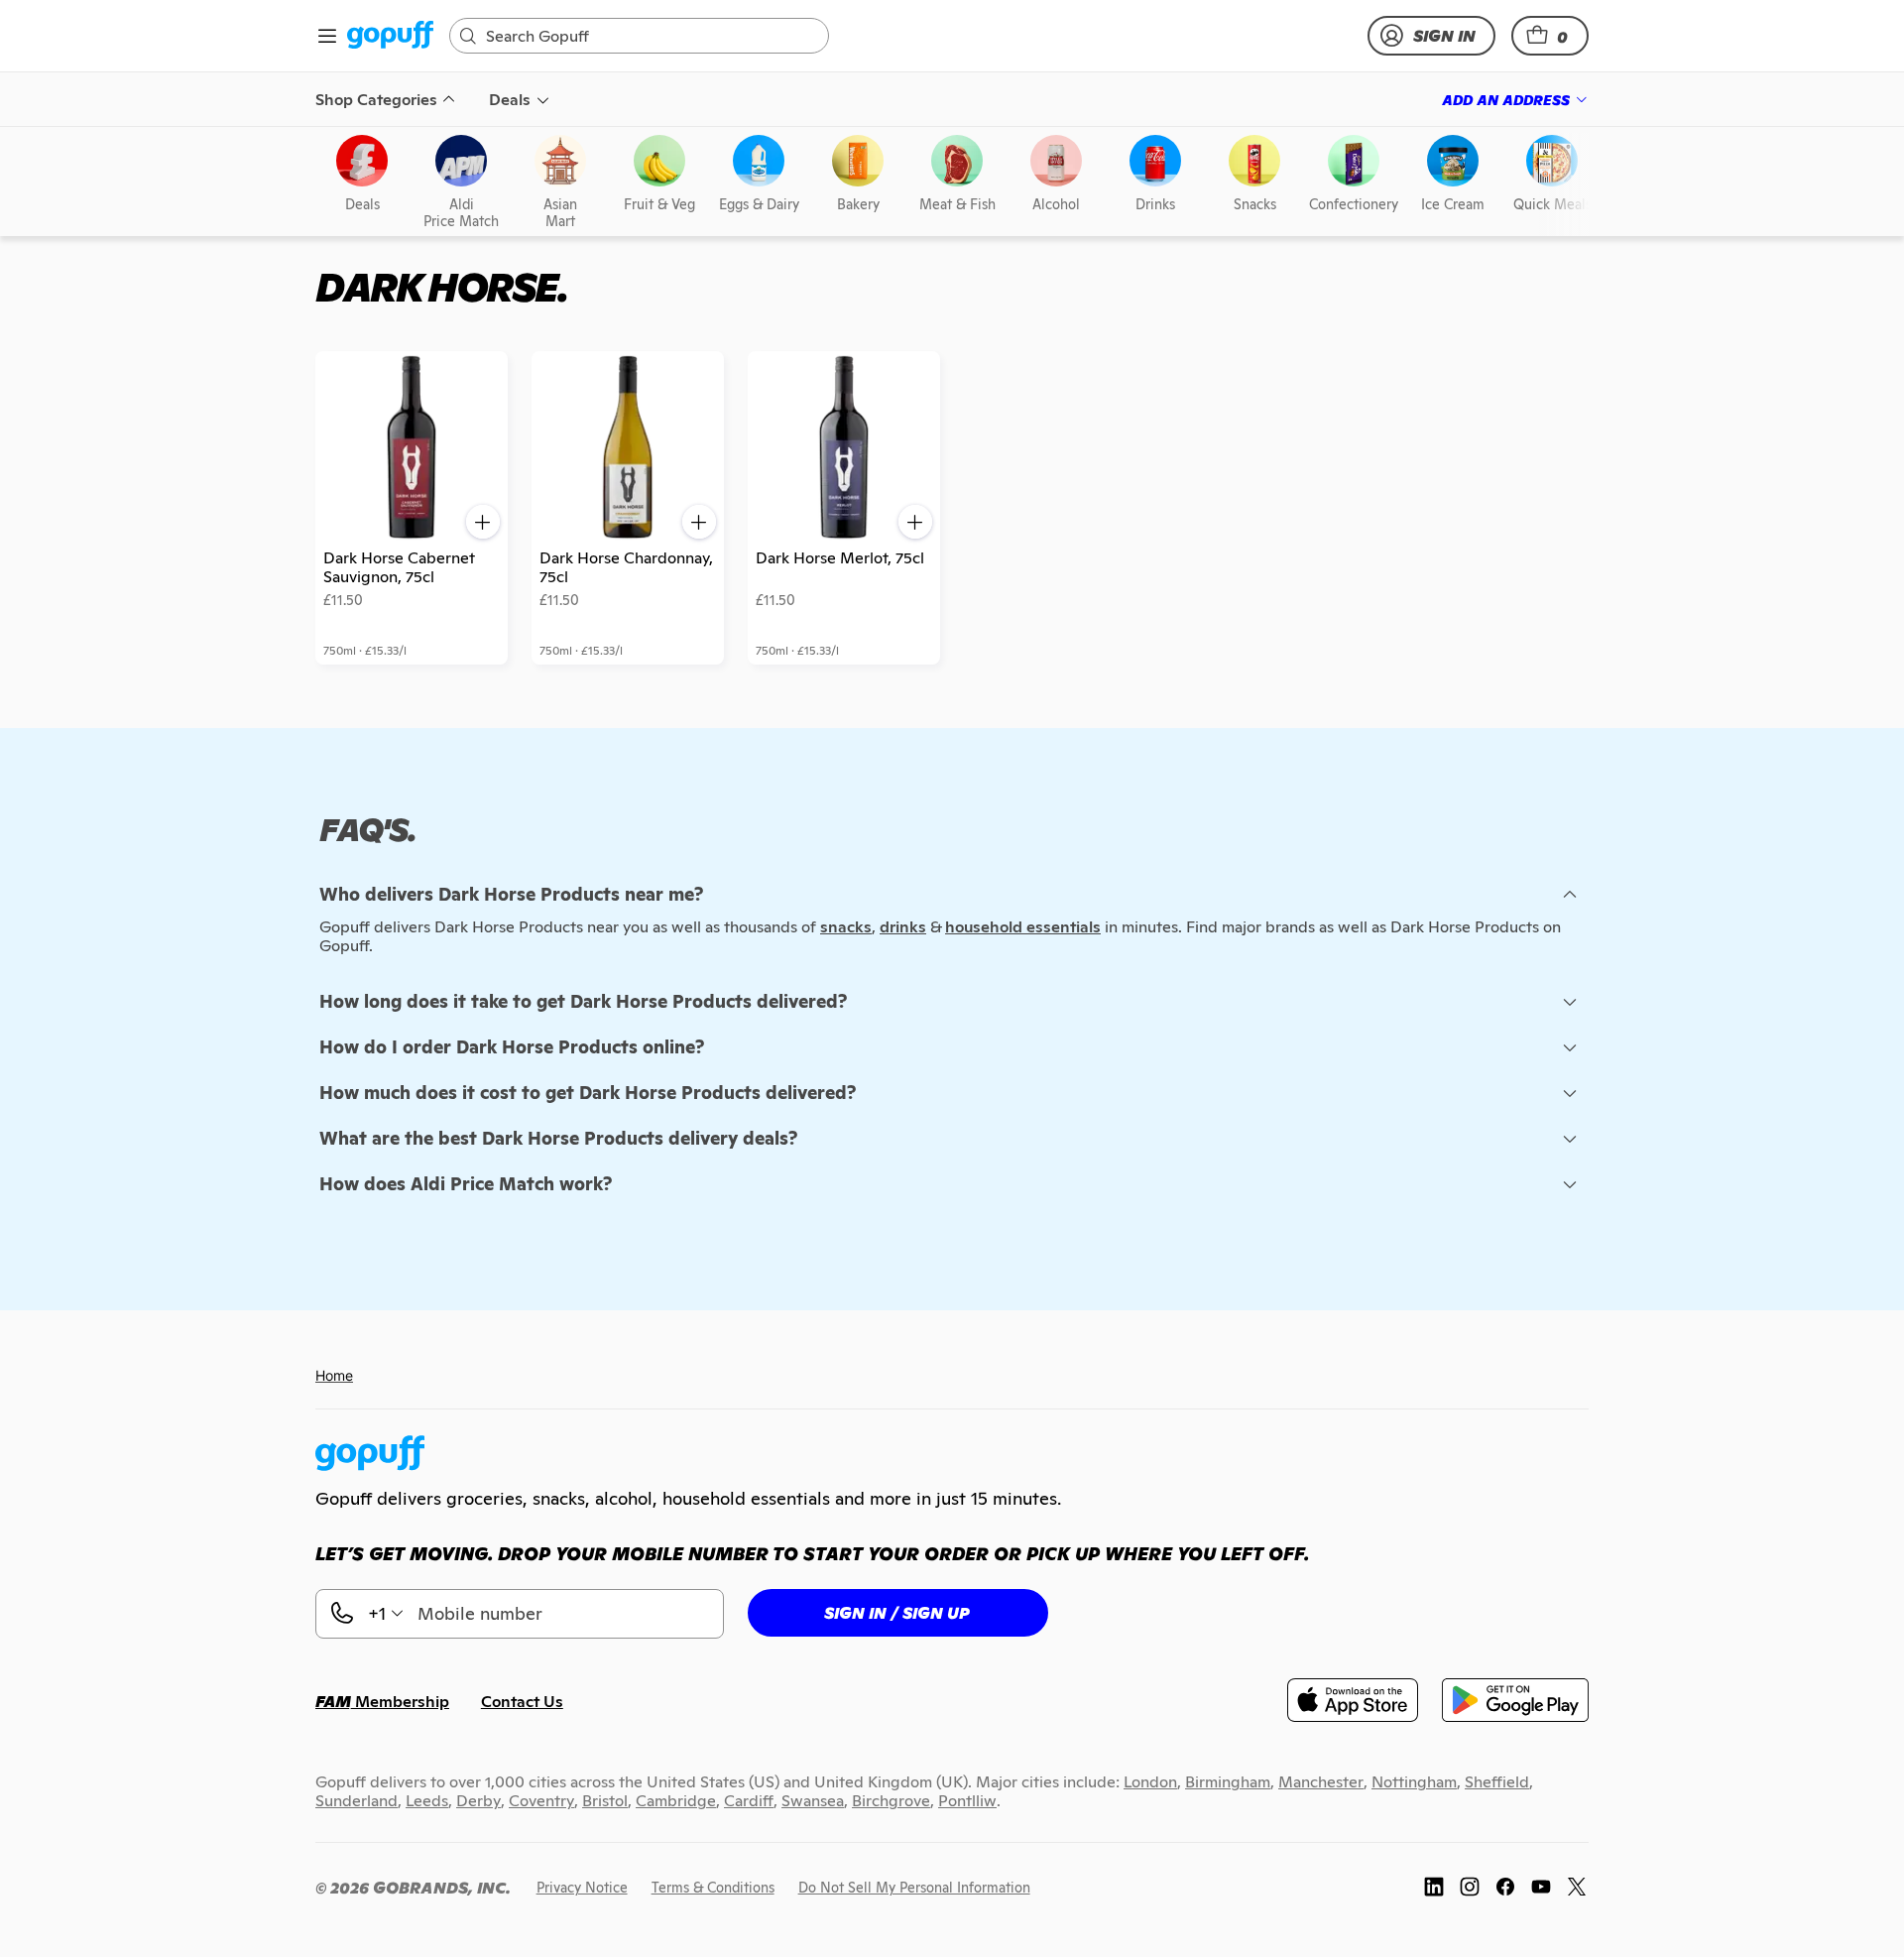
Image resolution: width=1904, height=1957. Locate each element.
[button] (1550, 36)
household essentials (1023, 927)
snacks (846, 927)
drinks (903, 927)
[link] (390, 36)
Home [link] (334, 1375)
